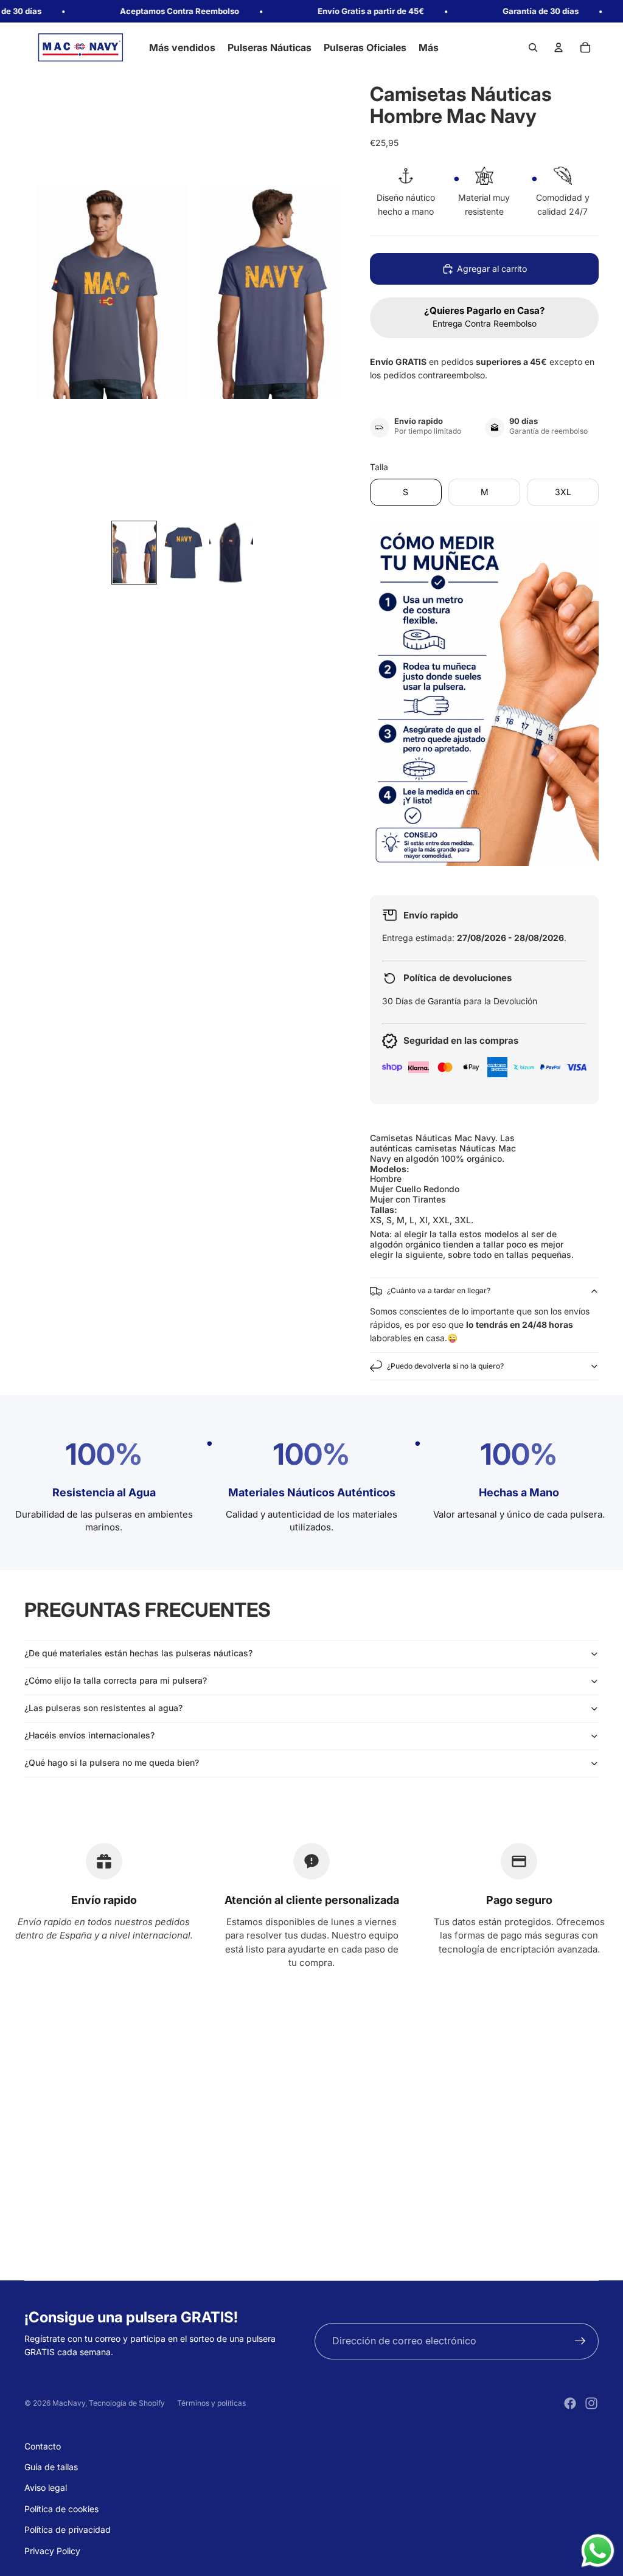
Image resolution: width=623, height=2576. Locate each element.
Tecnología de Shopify (127, 2403)
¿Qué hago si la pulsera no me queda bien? (112, 1762)
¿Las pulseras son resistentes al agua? (103, 1708)
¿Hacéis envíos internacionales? (89, 1735)
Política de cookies (61, 2509)
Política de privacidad (68, 2529)
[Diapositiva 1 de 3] (134, 553)
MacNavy (69, 2403)
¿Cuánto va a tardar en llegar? (439, 1290)
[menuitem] (429, 47)
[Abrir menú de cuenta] (559, 47)
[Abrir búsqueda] (533, 47)
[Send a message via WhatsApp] (598, 2551)
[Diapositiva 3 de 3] (231, 553)
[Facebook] (570, 2403)
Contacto (43, 2446)
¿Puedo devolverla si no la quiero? (445, 1366)
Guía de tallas (51, 2467)
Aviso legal (46, 2487)
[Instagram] (591, 2403)
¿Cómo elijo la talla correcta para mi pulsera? (116, 1680)
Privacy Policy (52, 2551)
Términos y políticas (211, 2403)
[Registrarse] (580, 2341)
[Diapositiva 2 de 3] (183, 553)
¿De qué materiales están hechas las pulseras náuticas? (138, 1653)
